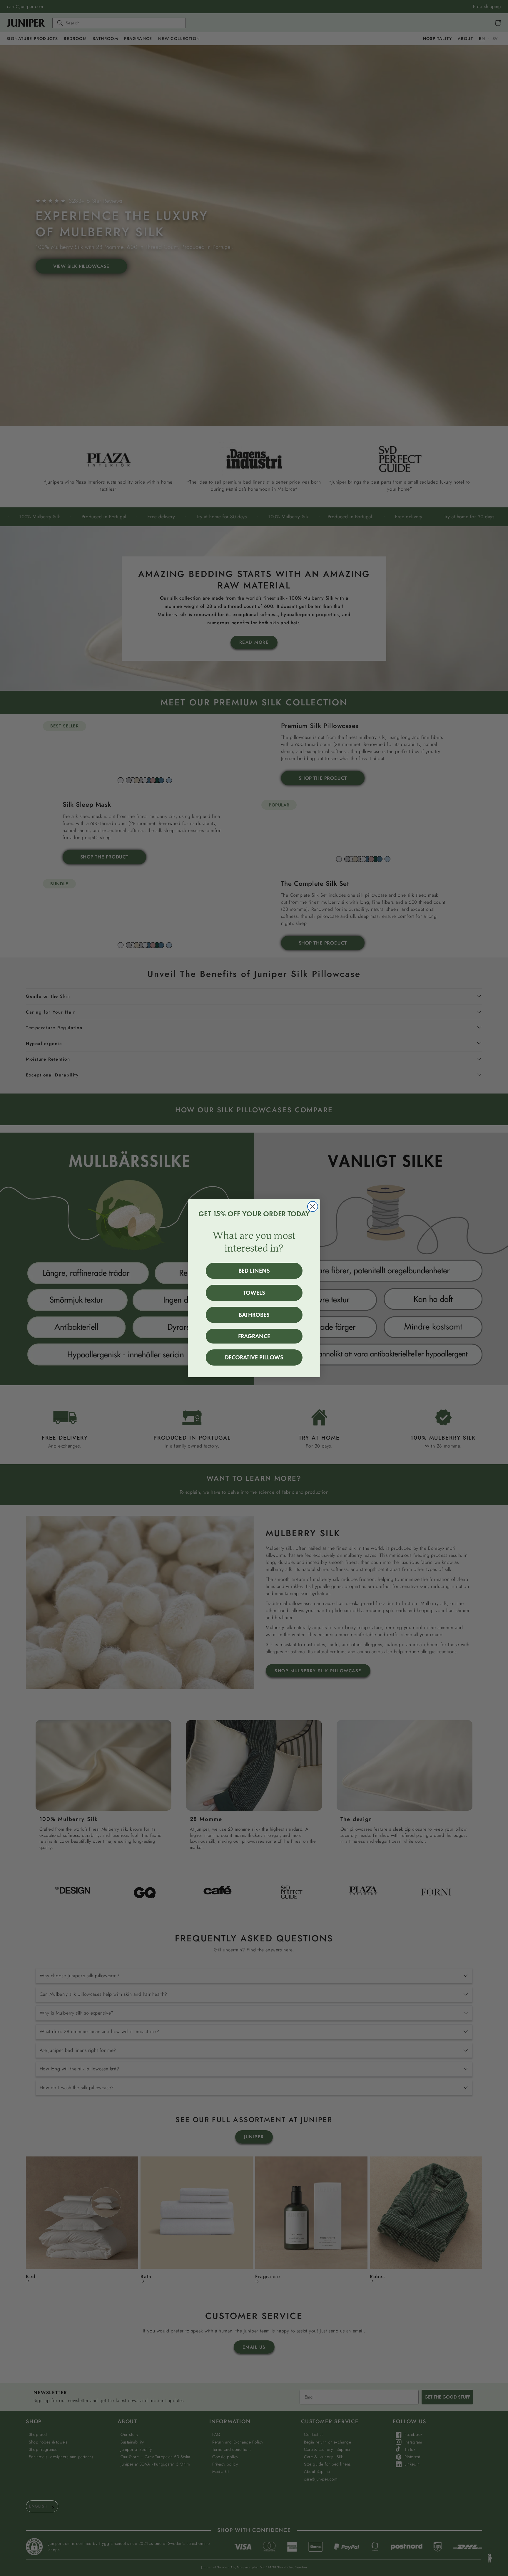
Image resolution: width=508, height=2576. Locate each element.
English (38, 2506)
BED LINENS (254, 1271)
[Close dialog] (313, 1206)
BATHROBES (254, 1315)
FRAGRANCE (254, 1336)
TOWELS (254, 1293)
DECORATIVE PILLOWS (254, 1357)
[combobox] (42, 2506)
